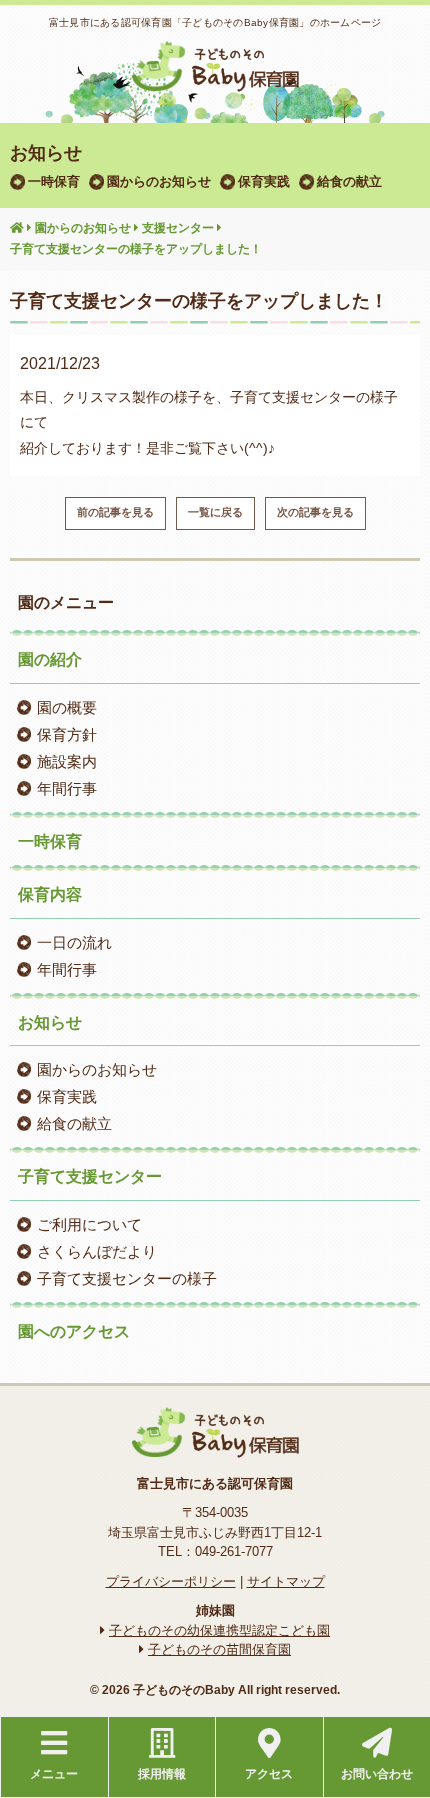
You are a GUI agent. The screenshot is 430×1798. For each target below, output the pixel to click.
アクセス (269, 1774)
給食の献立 (349, 181)
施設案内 (67, 761)
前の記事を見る (115, 512)
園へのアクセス (74, 1331)
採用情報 (162, 1774)
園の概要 (67, 707)
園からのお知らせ (159, 181)
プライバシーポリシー (171, 1581)
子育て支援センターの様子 (127, 1278)
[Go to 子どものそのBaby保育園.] (17, 229)
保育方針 (67, 734)
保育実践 (264, 181)
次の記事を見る (315, 512)
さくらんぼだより (97, 1251)
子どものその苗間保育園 (219, 1649)
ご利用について (89, 1224)
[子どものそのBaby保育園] (215, 79)
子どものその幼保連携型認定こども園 (219, 1630)
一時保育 (54, 181)
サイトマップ (286, 1581)
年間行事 (67, 788)
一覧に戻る (215, 512)
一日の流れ (74, 942)
